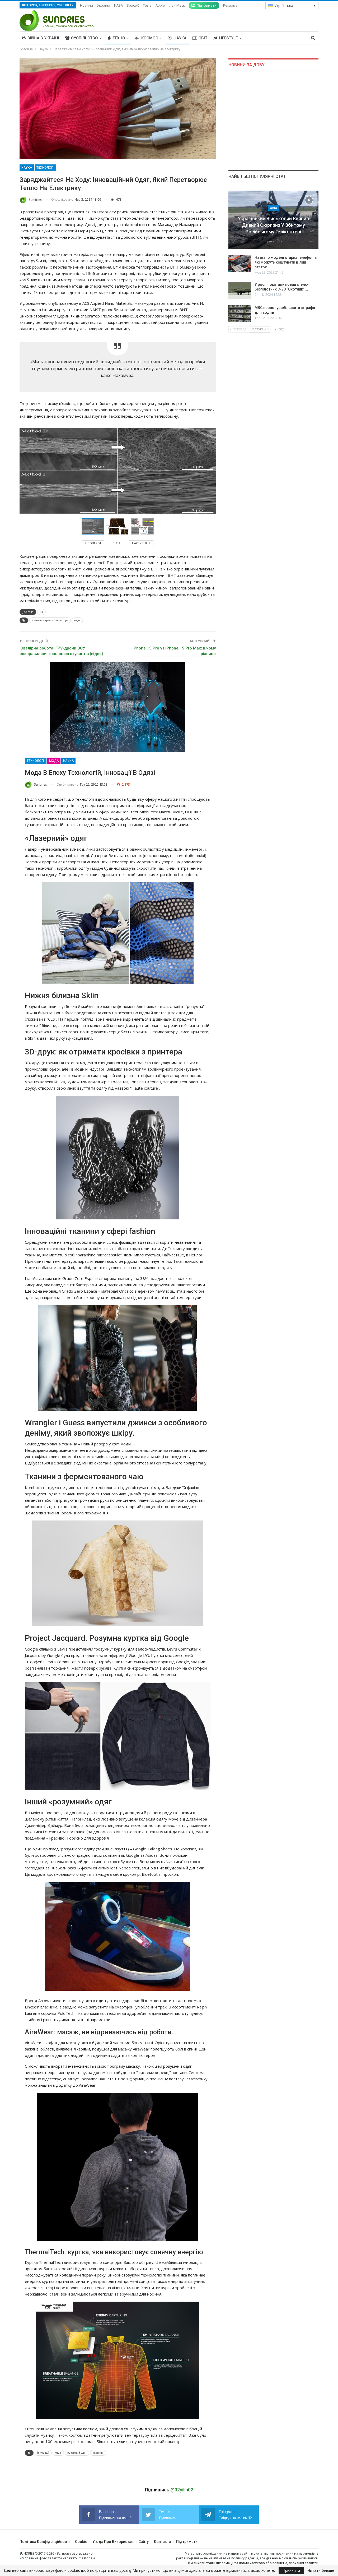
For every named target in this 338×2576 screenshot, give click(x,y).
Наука (180, 38)
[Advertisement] (273, 120)
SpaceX (133, 5)
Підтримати (207, 5)
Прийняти (291, 2570)
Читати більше (321, 2570)
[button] (119, 526)
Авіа (273, 208)
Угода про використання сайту (121, 2542)
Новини (86, 5)
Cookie (81, 2542)
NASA (118, 5)
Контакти (162, 2542)
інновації (43, 2453)
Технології (45, 168)
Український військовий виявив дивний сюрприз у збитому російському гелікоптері (273, 225)
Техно (119, 38)
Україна (104, 5)
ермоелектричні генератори (50, 620)
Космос (150, 38)
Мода (54, 761)
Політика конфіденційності (45, 2542)
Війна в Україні (43, 38)
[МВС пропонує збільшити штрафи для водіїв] (240, 314)
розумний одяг (77, 2453)
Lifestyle (228, 38)
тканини (98, 2453)
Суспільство (84, 38)
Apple (160, 5)
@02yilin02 (182, 2490)
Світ (203, 38)
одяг (77, 620)
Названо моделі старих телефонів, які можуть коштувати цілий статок (286, 262)
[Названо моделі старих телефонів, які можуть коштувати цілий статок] (240, 264)
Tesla (147, 5)
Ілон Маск (177, 5)
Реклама (230, 5)
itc (41, 612)
